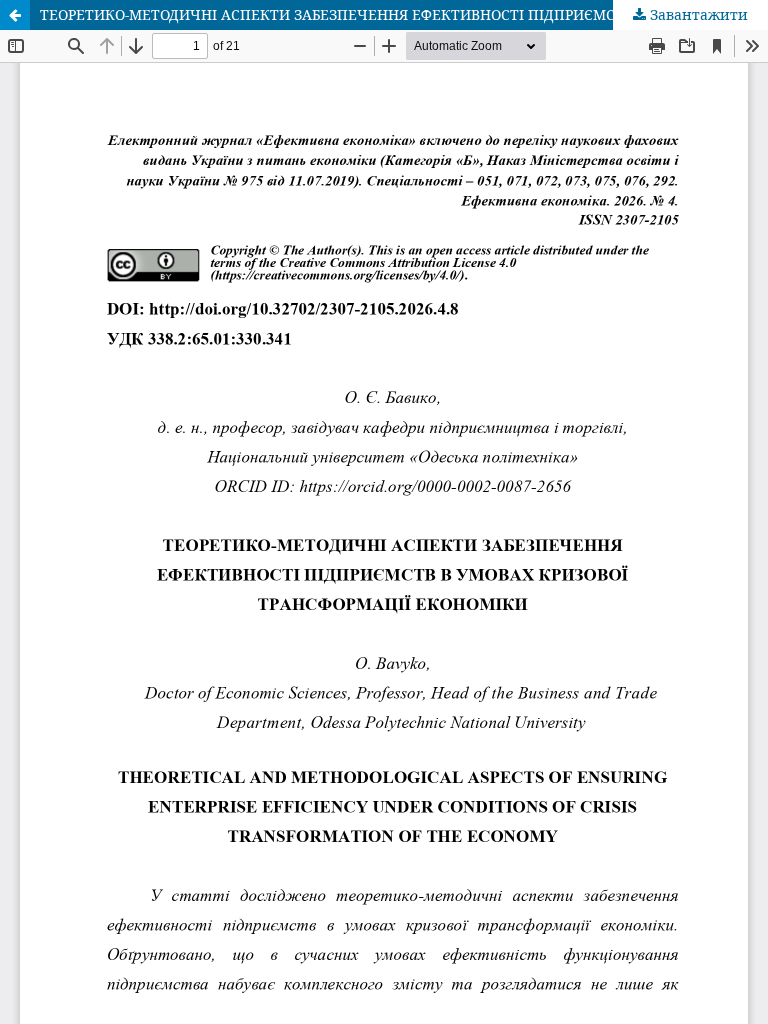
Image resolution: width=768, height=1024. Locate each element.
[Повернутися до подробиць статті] (15, 15)
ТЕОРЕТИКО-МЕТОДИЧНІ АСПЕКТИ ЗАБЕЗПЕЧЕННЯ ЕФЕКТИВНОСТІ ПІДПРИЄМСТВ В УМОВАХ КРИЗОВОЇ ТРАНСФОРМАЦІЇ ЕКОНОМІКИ (404, 14)
